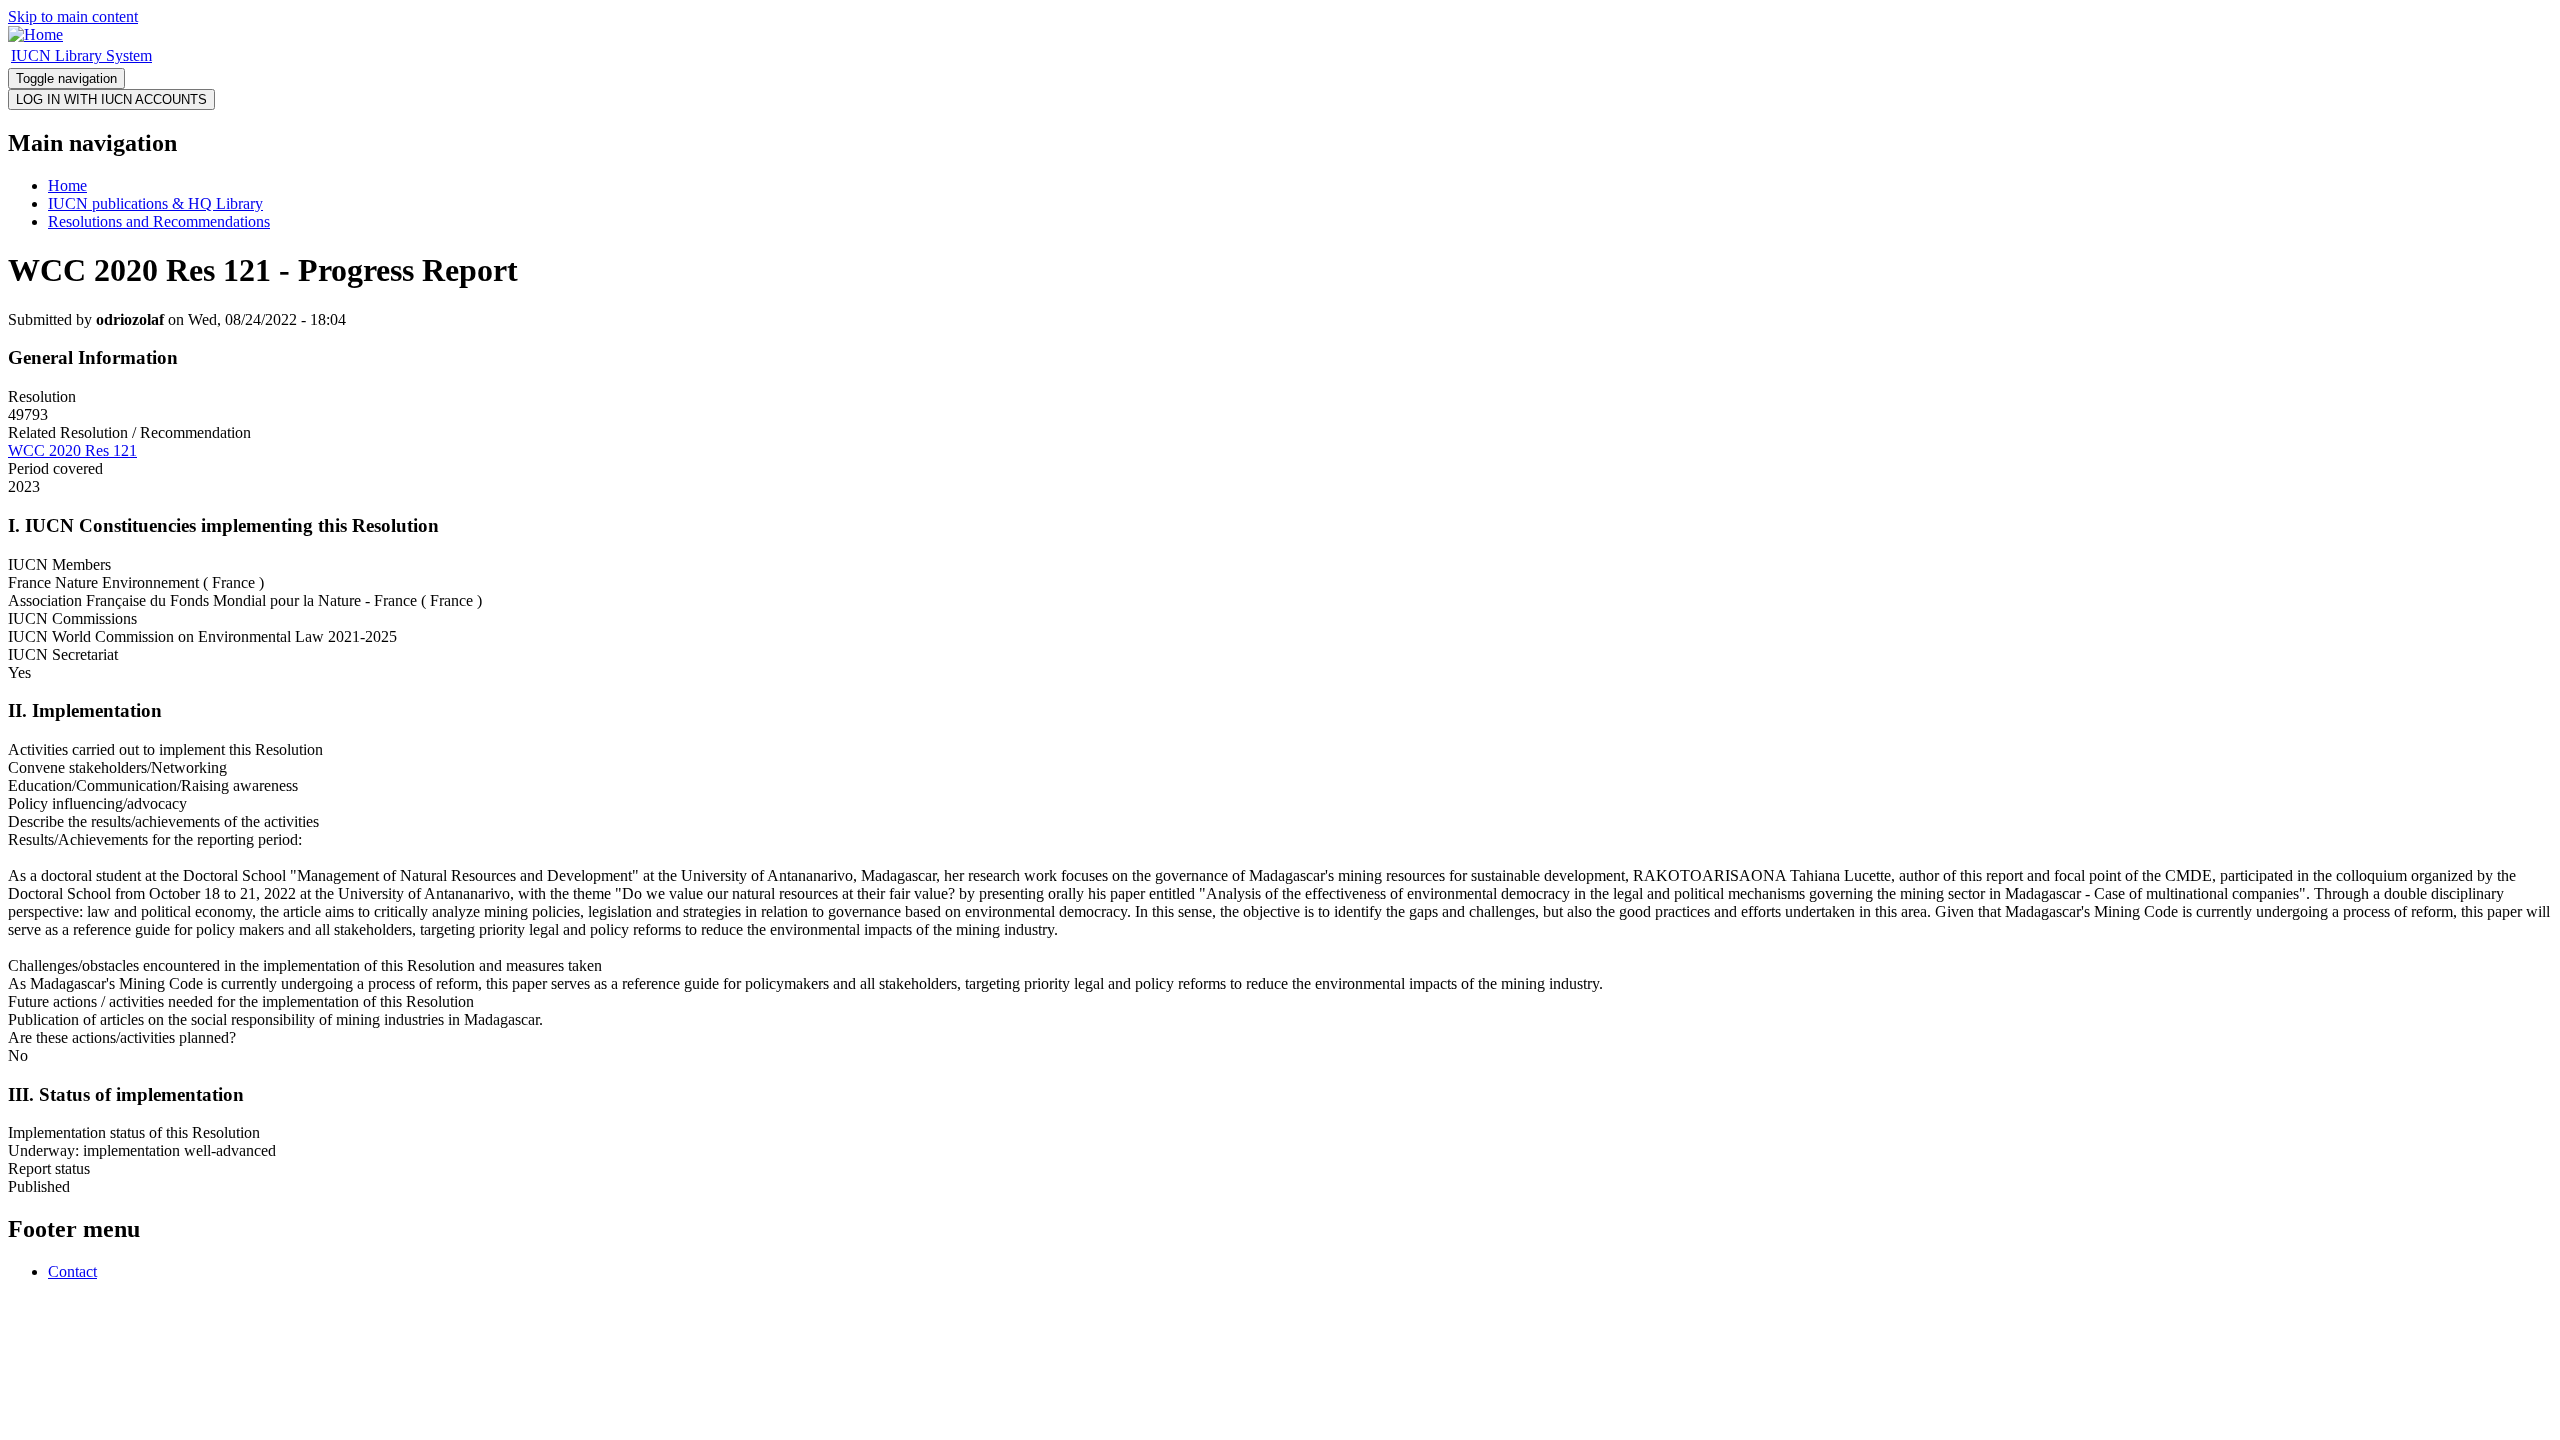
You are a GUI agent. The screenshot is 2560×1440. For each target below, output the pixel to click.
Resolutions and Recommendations (159, 221)
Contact (72, 1271)
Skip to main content (73, 16)
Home (67, 185)
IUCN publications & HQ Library (155, 203)
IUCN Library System (81, 55)
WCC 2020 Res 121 (72, 450)
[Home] (35, 34)
